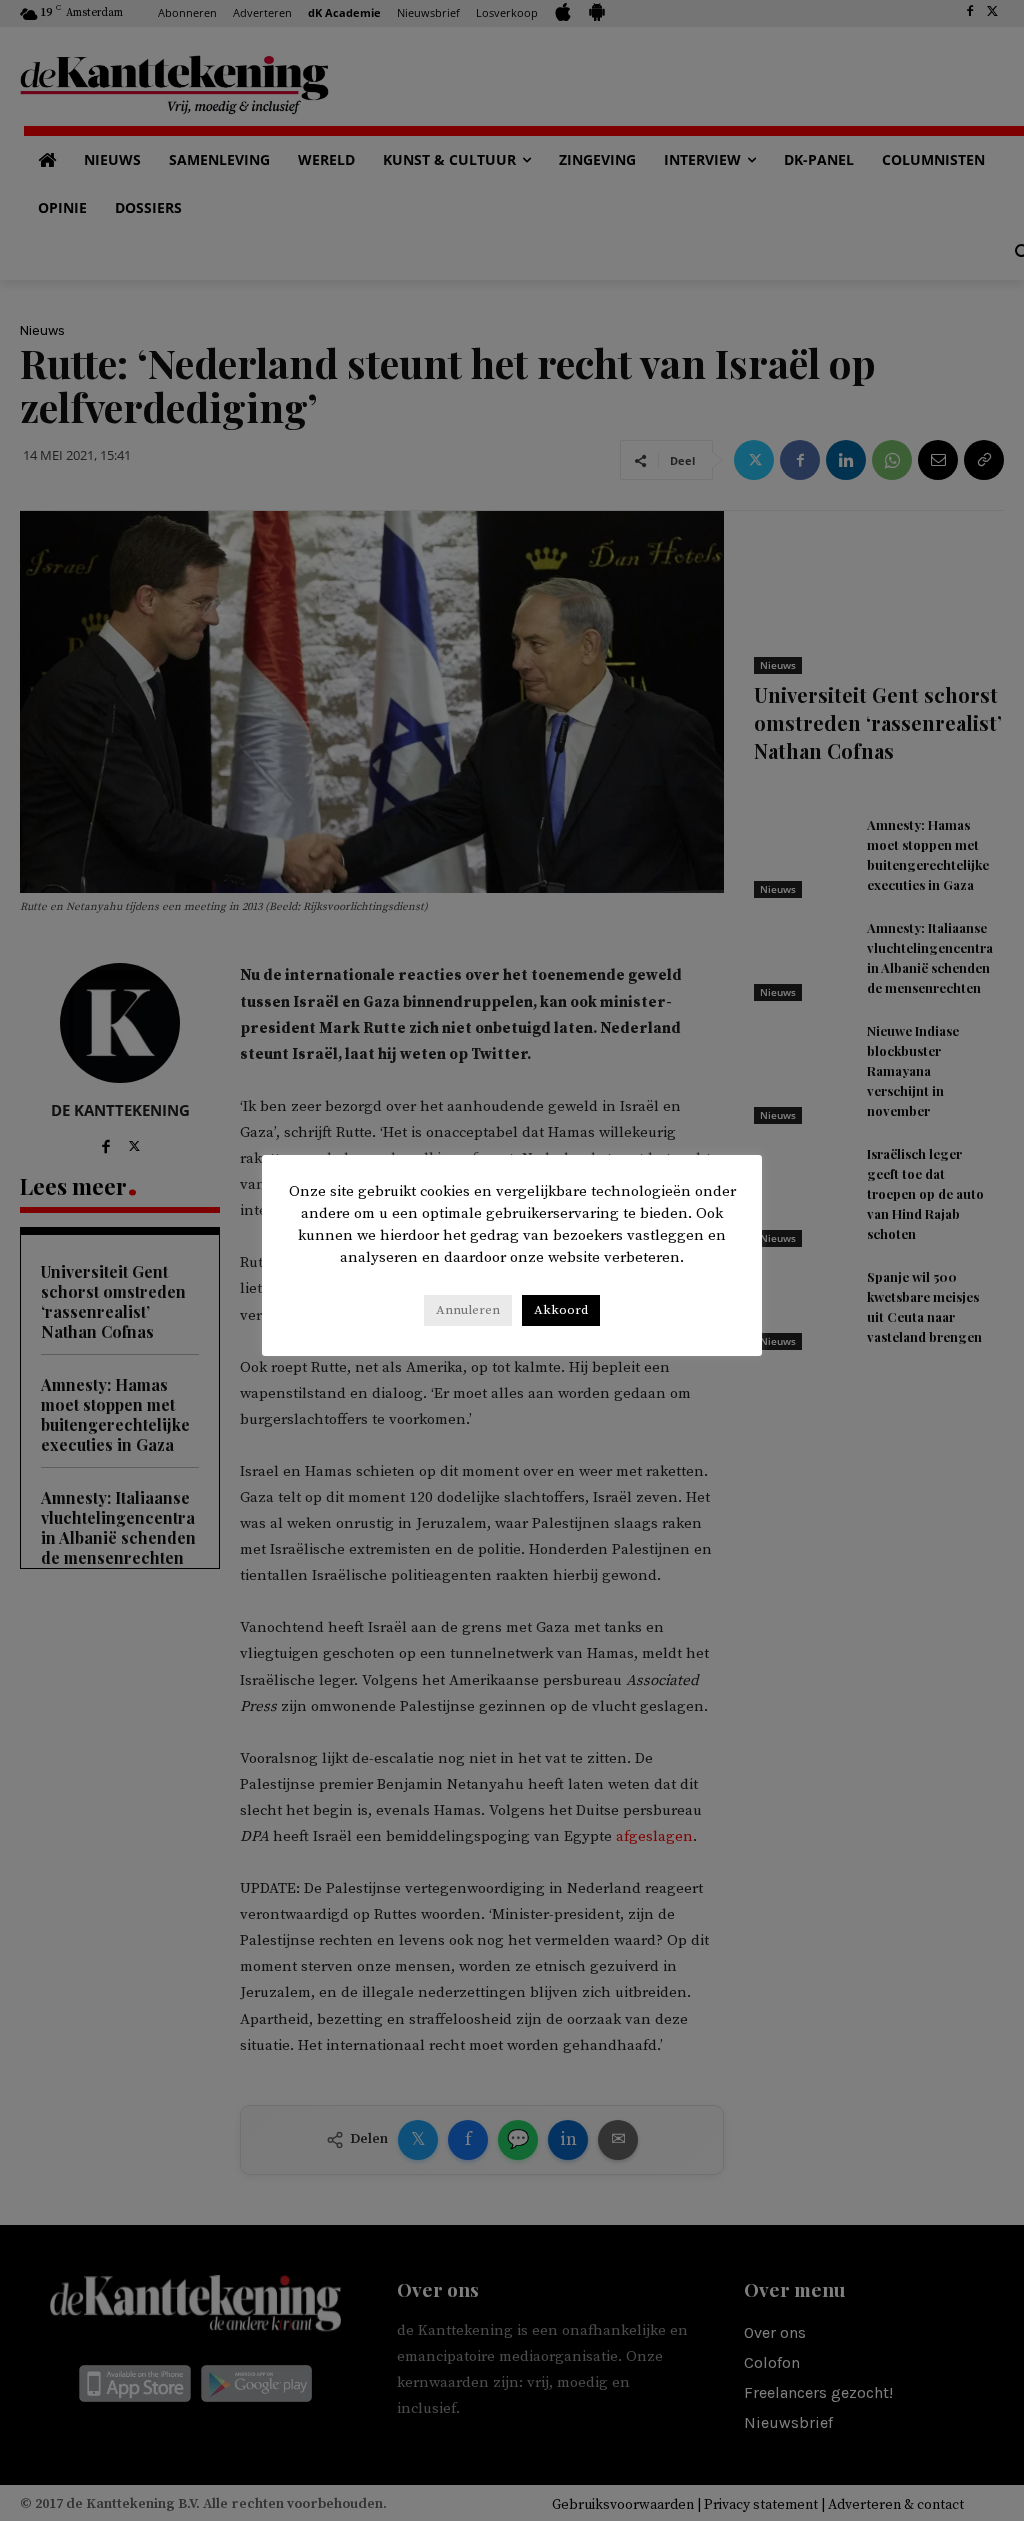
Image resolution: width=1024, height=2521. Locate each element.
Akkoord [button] (561, 1310)
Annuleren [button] (468, 1310)
